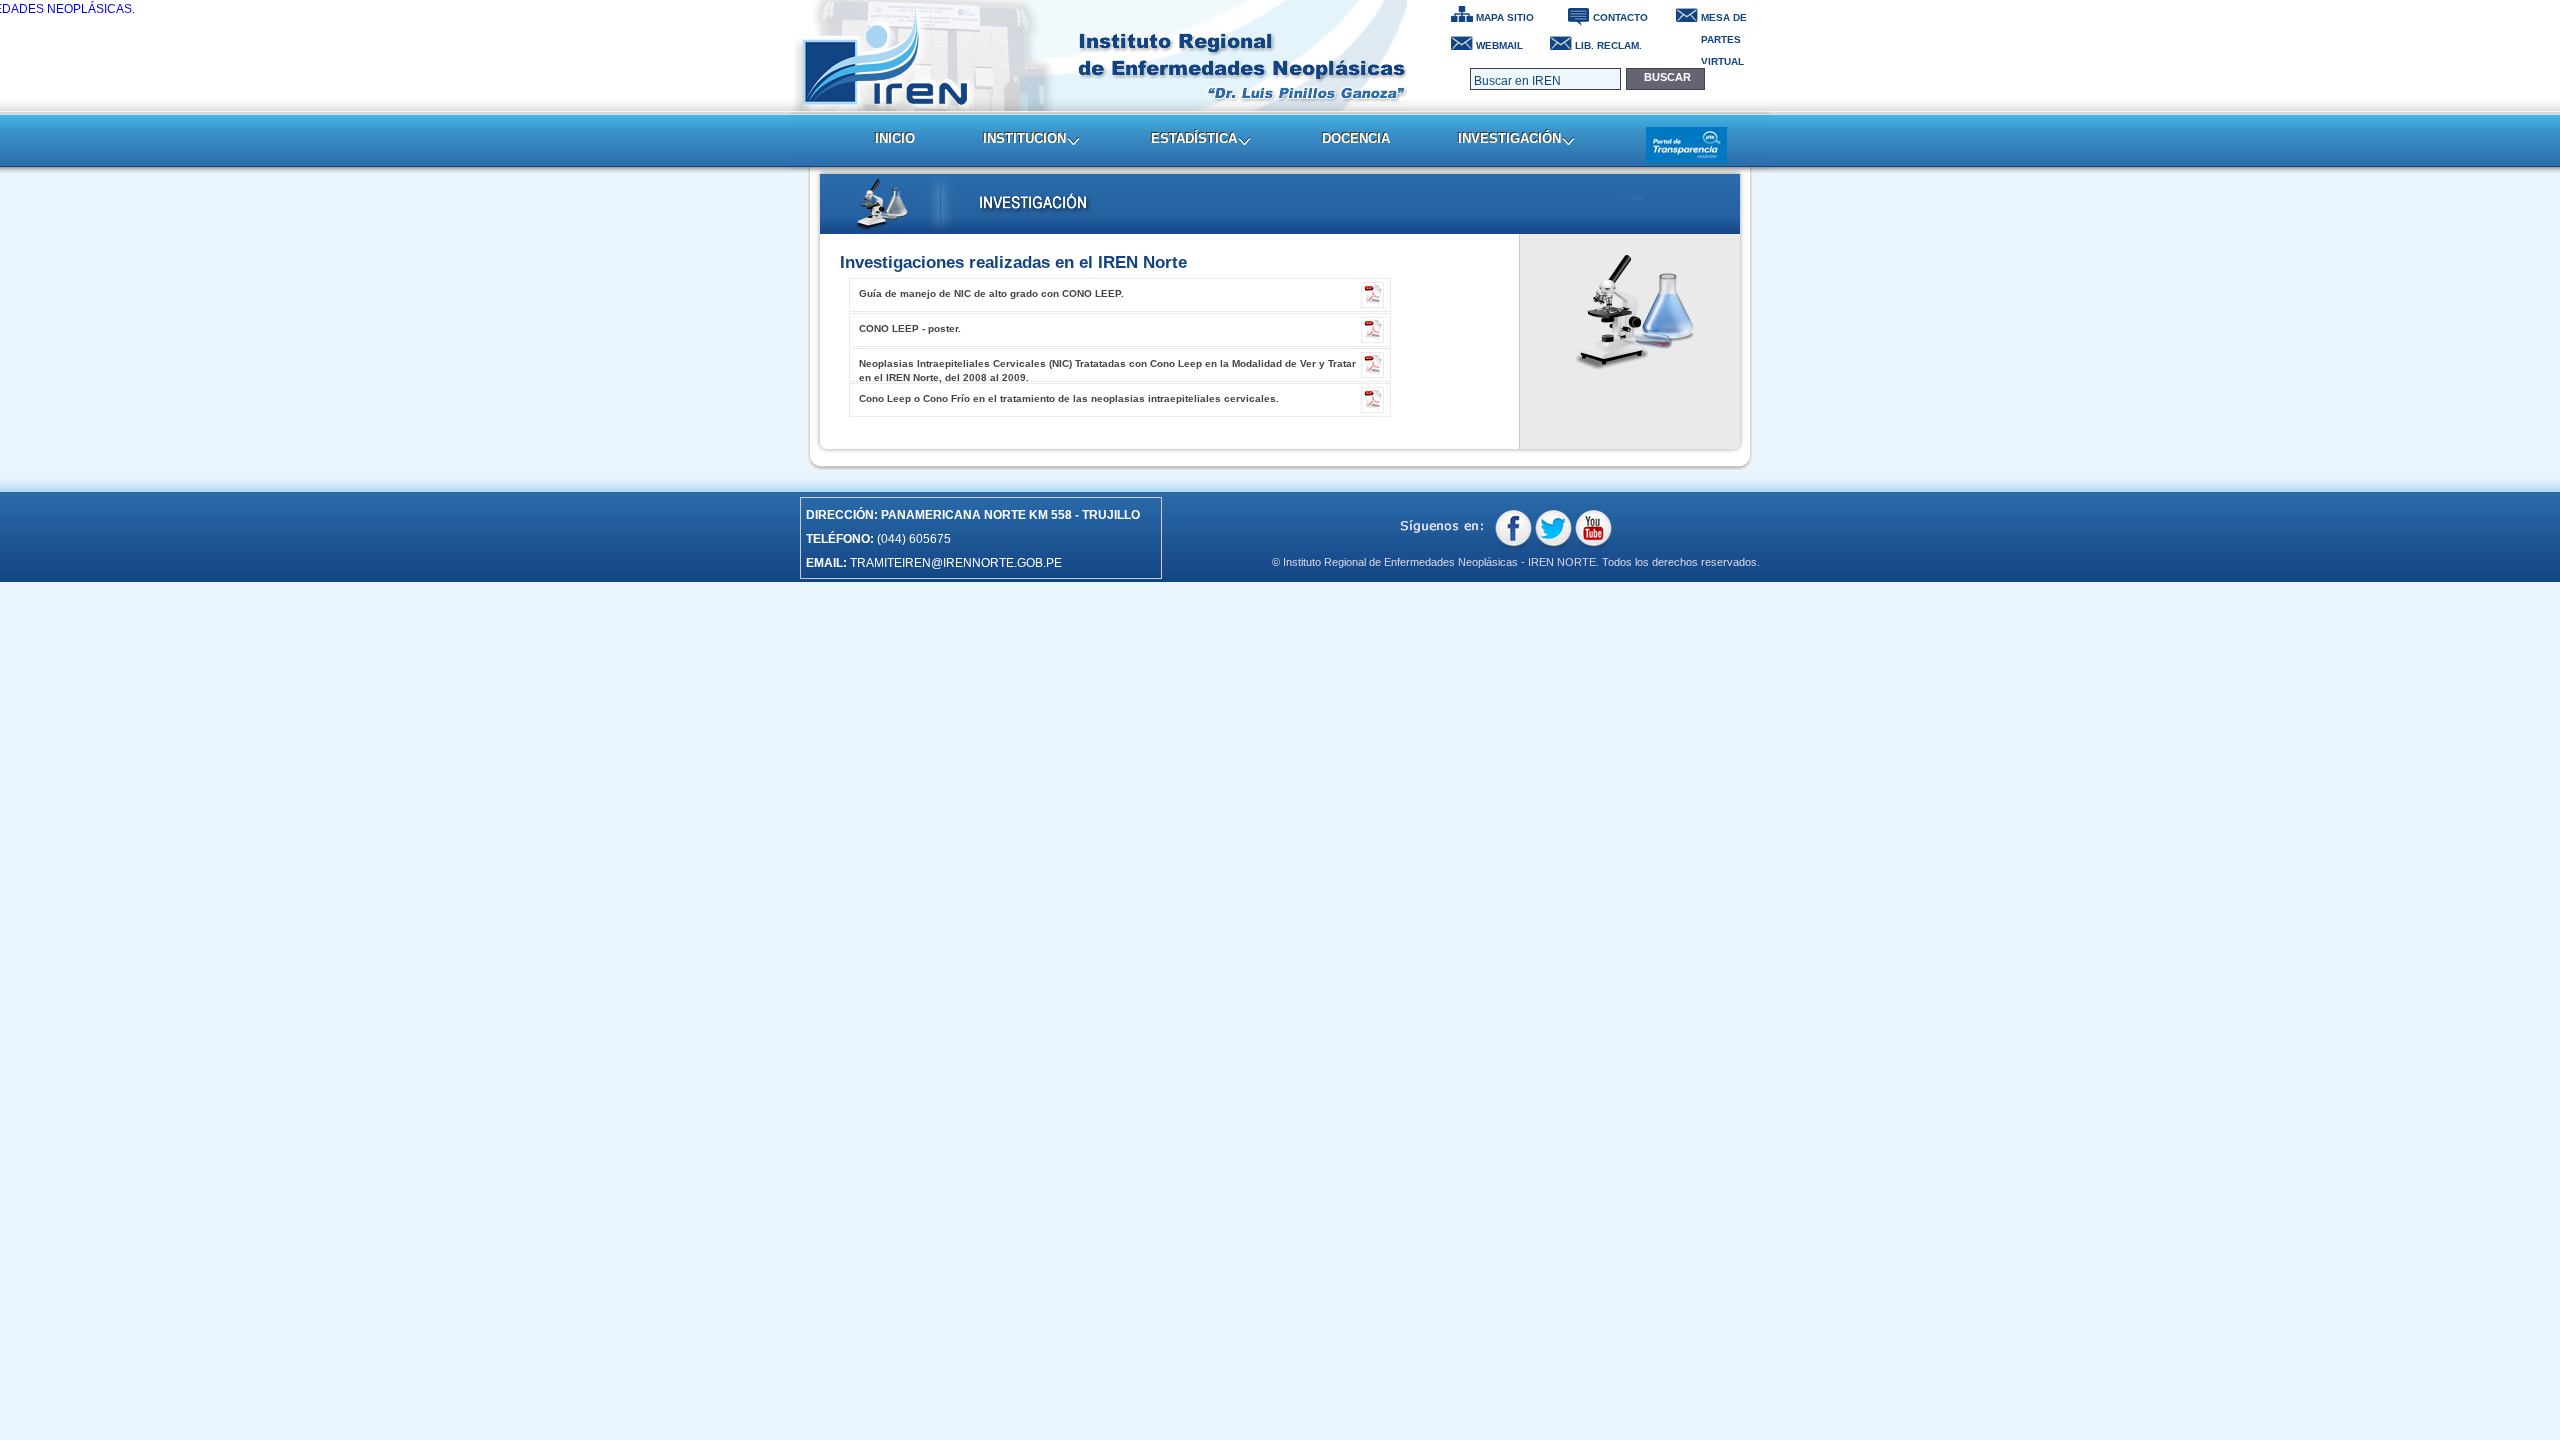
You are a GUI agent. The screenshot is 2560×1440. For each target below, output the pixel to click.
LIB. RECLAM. (1608, 45)
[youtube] (1593, 530)
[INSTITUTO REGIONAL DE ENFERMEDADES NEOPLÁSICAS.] (1099, 55)
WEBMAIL (1499, 45)
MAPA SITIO (1505, 17)
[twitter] (1553, 530)
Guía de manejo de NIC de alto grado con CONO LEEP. (991, 293)
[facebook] (1513, 530)
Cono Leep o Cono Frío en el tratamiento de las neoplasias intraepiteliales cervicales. (1069, 398)
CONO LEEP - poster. (910, 328)
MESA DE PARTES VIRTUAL (1724, 20)
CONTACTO (1620, 17)
